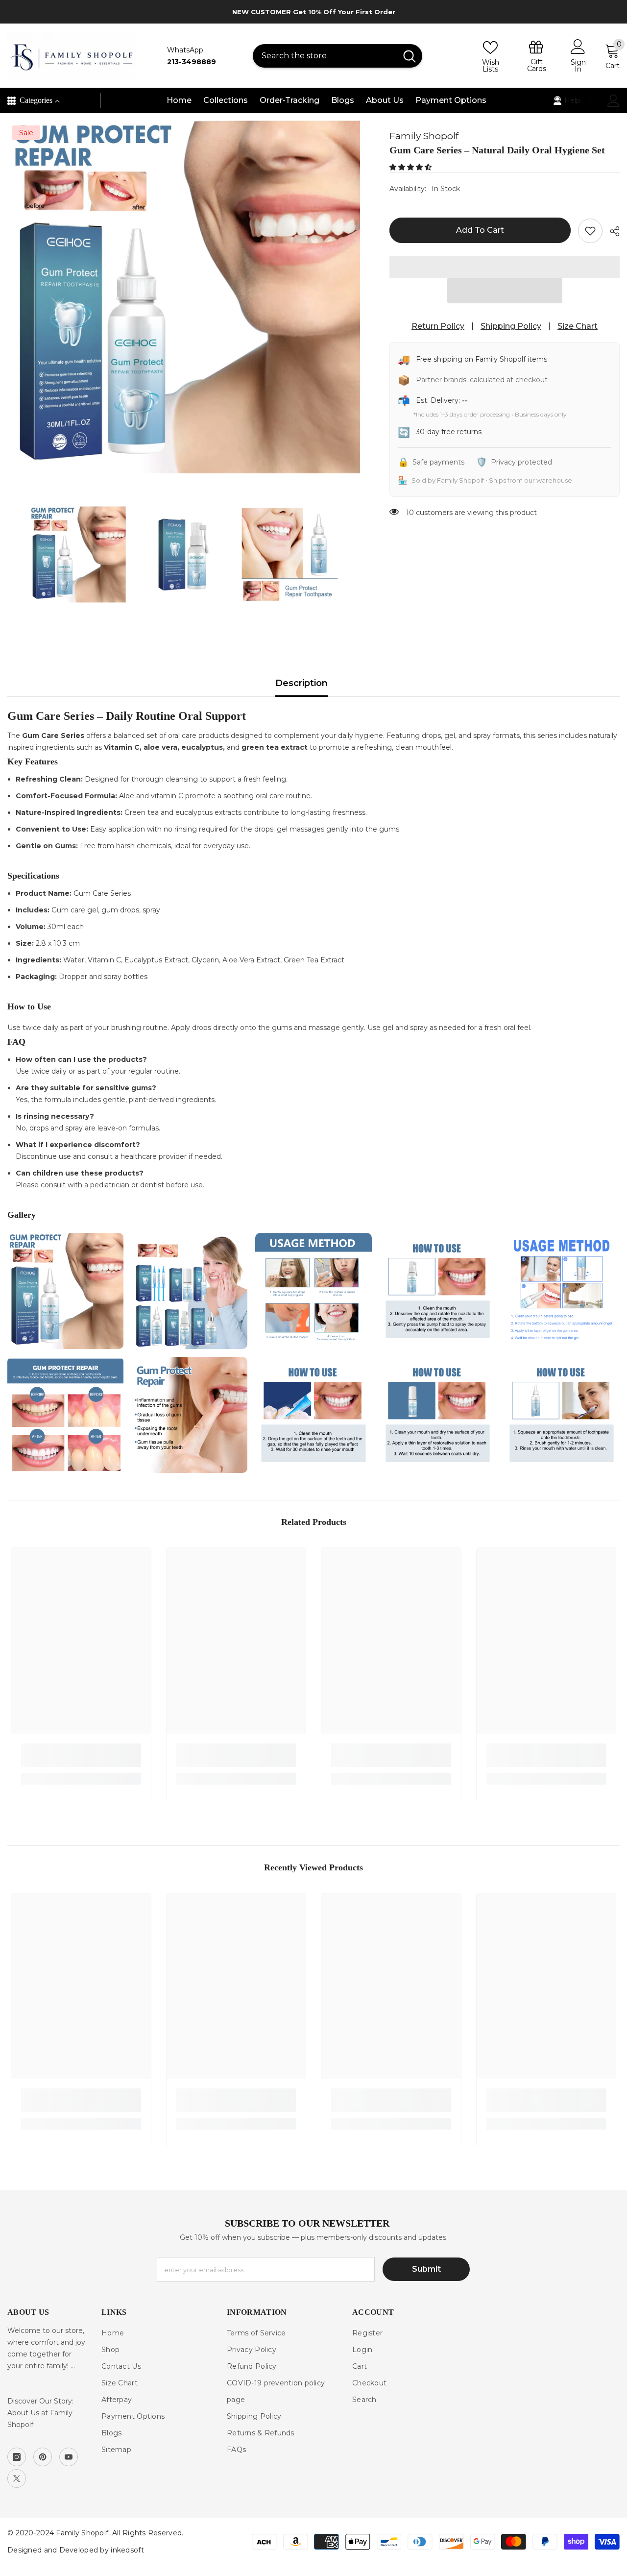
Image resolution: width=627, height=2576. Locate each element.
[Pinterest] (43, 2457)
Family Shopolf (424, 136)
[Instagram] (17, 2457)
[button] (411, 167)
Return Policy (438, 326)
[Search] (338, 56)
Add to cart (480, 230)
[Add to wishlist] (590, 231)
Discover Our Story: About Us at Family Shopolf (40, 2413)
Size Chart (578, 326)
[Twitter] (17, 2478)
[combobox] (325, 56)
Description (301, 683)
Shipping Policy (511, 326)
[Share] (611, 231)
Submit (426, 2269)
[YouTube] (69, 2457)
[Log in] (614, 101)
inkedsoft (127, 2550)
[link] (81, 1761)
